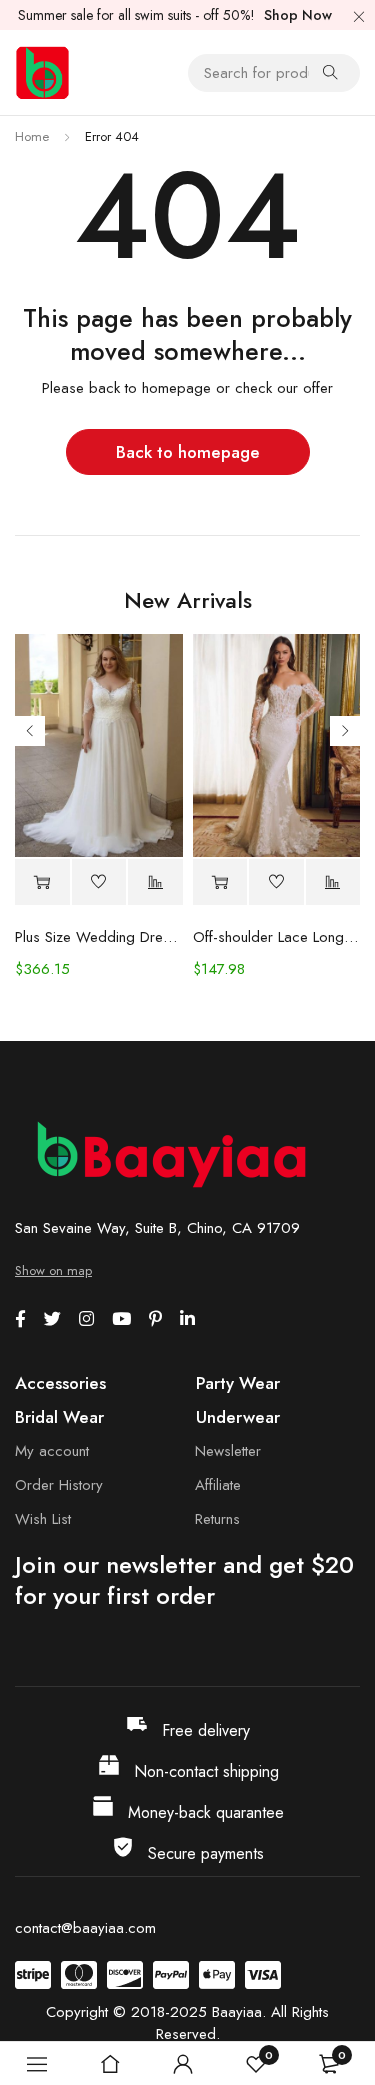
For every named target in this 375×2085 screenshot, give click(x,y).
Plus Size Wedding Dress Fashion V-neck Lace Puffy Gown (99, 937)
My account (52, 1451)
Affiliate (218, 1485)
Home (32, 136)
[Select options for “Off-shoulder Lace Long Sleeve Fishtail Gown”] (220, 882)
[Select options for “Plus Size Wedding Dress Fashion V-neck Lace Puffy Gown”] (42, 882)
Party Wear (238, 1383)
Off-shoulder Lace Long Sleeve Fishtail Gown (277, 937)
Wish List (43, 1519)
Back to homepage (188, 452)
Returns (217, 1519)
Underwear (238, 1417)
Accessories (60, 1383)
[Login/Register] (183, 2064)
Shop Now (298, 15)
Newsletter (228, 1451)
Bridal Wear (59, 1417)
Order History (59, 1485)
